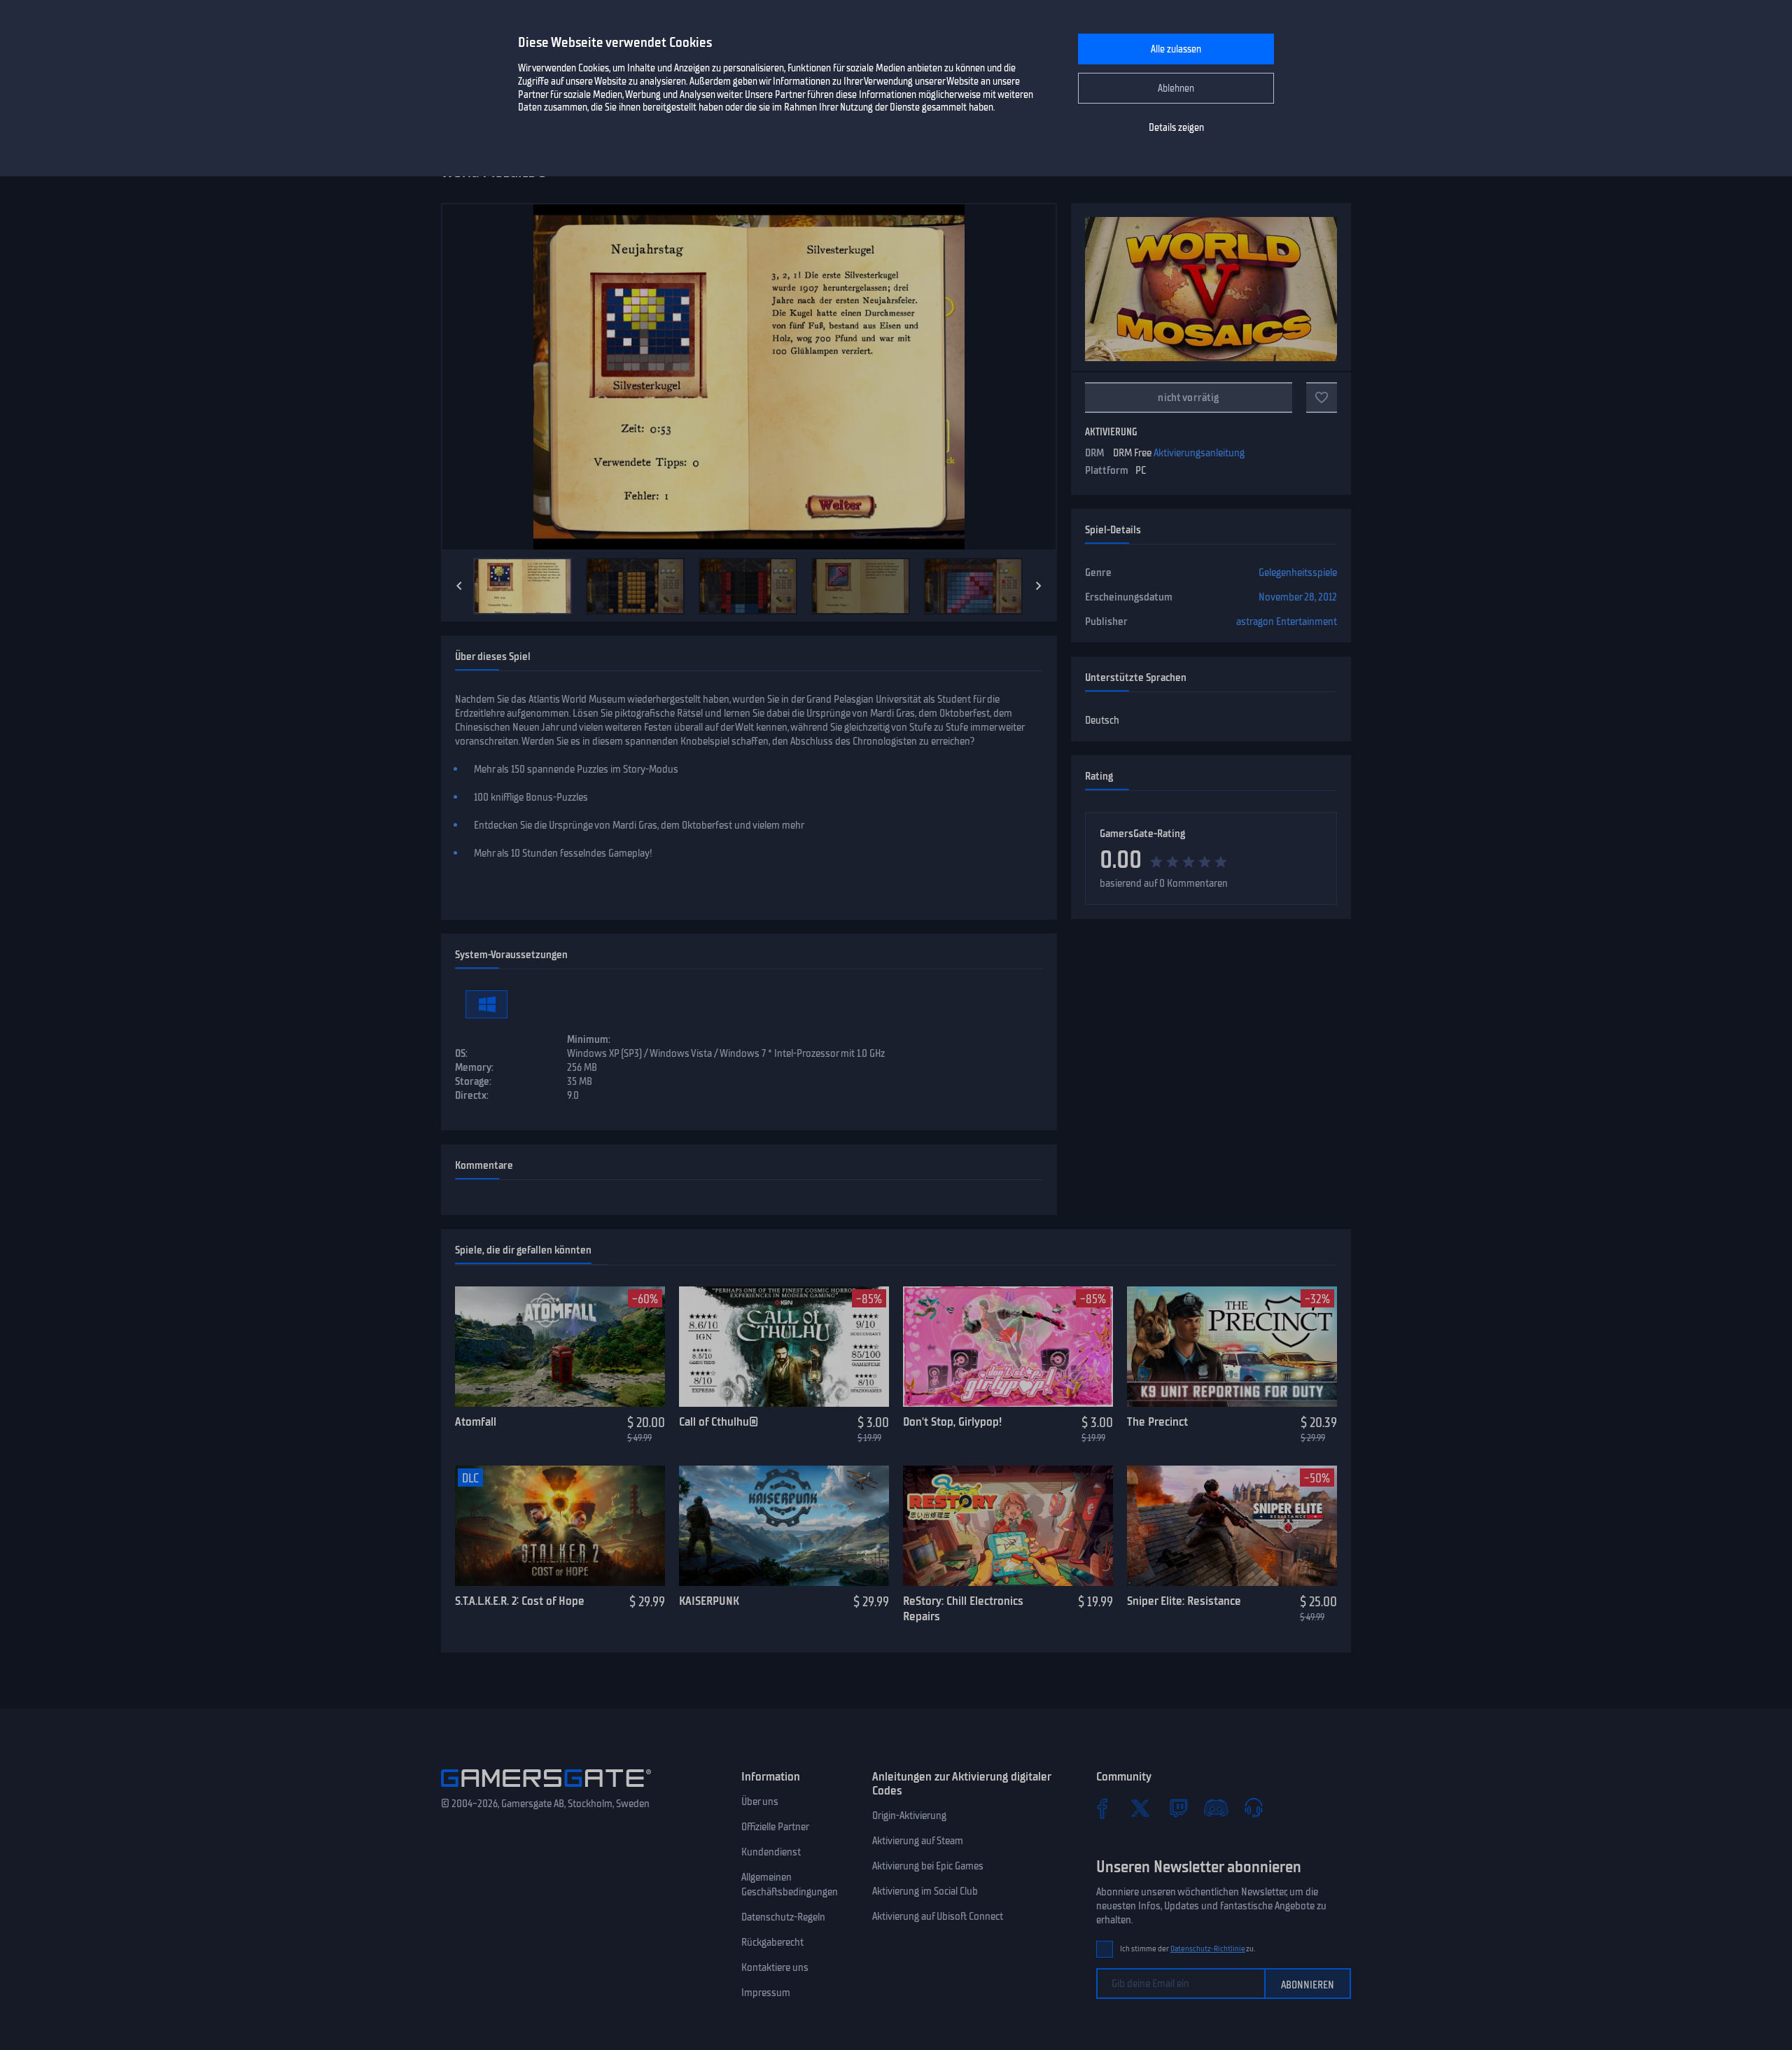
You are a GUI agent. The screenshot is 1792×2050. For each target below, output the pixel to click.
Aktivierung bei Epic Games (928, 1866)
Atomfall (476, 1421)
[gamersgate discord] (1216, 1808)
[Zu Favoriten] (1322, 398)
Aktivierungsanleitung (1199, 453)
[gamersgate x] (1140, 1808)
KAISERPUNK (709, 1601)
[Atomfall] (560, 1347)
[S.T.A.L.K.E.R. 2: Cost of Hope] (560, 1526)
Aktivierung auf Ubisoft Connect (938, 1916)
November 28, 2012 (1298, 597)
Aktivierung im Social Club (925, 1891)
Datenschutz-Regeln (783, 1917)
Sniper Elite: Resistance (1184, 1601)
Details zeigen (1176, 128)
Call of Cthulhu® (719, 1421)
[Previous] (459, 586)
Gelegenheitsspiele (1298, 573)
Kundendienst (771, 1852)
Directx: (472, 1095)
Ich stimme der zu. (1188, 1949)
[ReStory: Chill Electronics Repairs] (1008, 1526)
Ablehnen (1176, 89)
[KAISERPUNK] (784, 1526)
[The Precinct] (1232, 1347)
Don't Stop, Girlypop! (952, 1421)
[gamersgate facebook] (1102, 1808)
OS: (461, 1053)
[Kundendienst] (1254, 1808)
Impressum (766, 1993)
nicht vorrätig (1188, 398)
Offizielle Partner (775, 1827)
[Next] (1039, 586)
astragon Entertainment (1287, 622)
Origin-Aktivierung (909, 1816)
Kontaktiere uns (775, 1967)
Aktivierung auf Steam (918, 1841)
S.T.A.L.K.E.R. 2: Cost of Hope (520, 1601)
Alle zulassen (1176, 49)
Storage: (473, 1081)
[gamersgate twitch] (1178, 1808)
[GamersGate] (546, 1790)
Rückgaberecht (772, 1942)
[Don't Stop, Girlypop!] (1008, 1347)
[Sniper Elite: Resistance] (1232, 1526)
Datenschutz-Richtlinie (1208, 1949)
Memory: (474, 1067)
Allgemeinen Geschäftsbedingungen (790, 1884)
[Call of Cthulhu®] (784, 1347)
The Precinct (1157, 1421)
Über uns (760, 1802)
